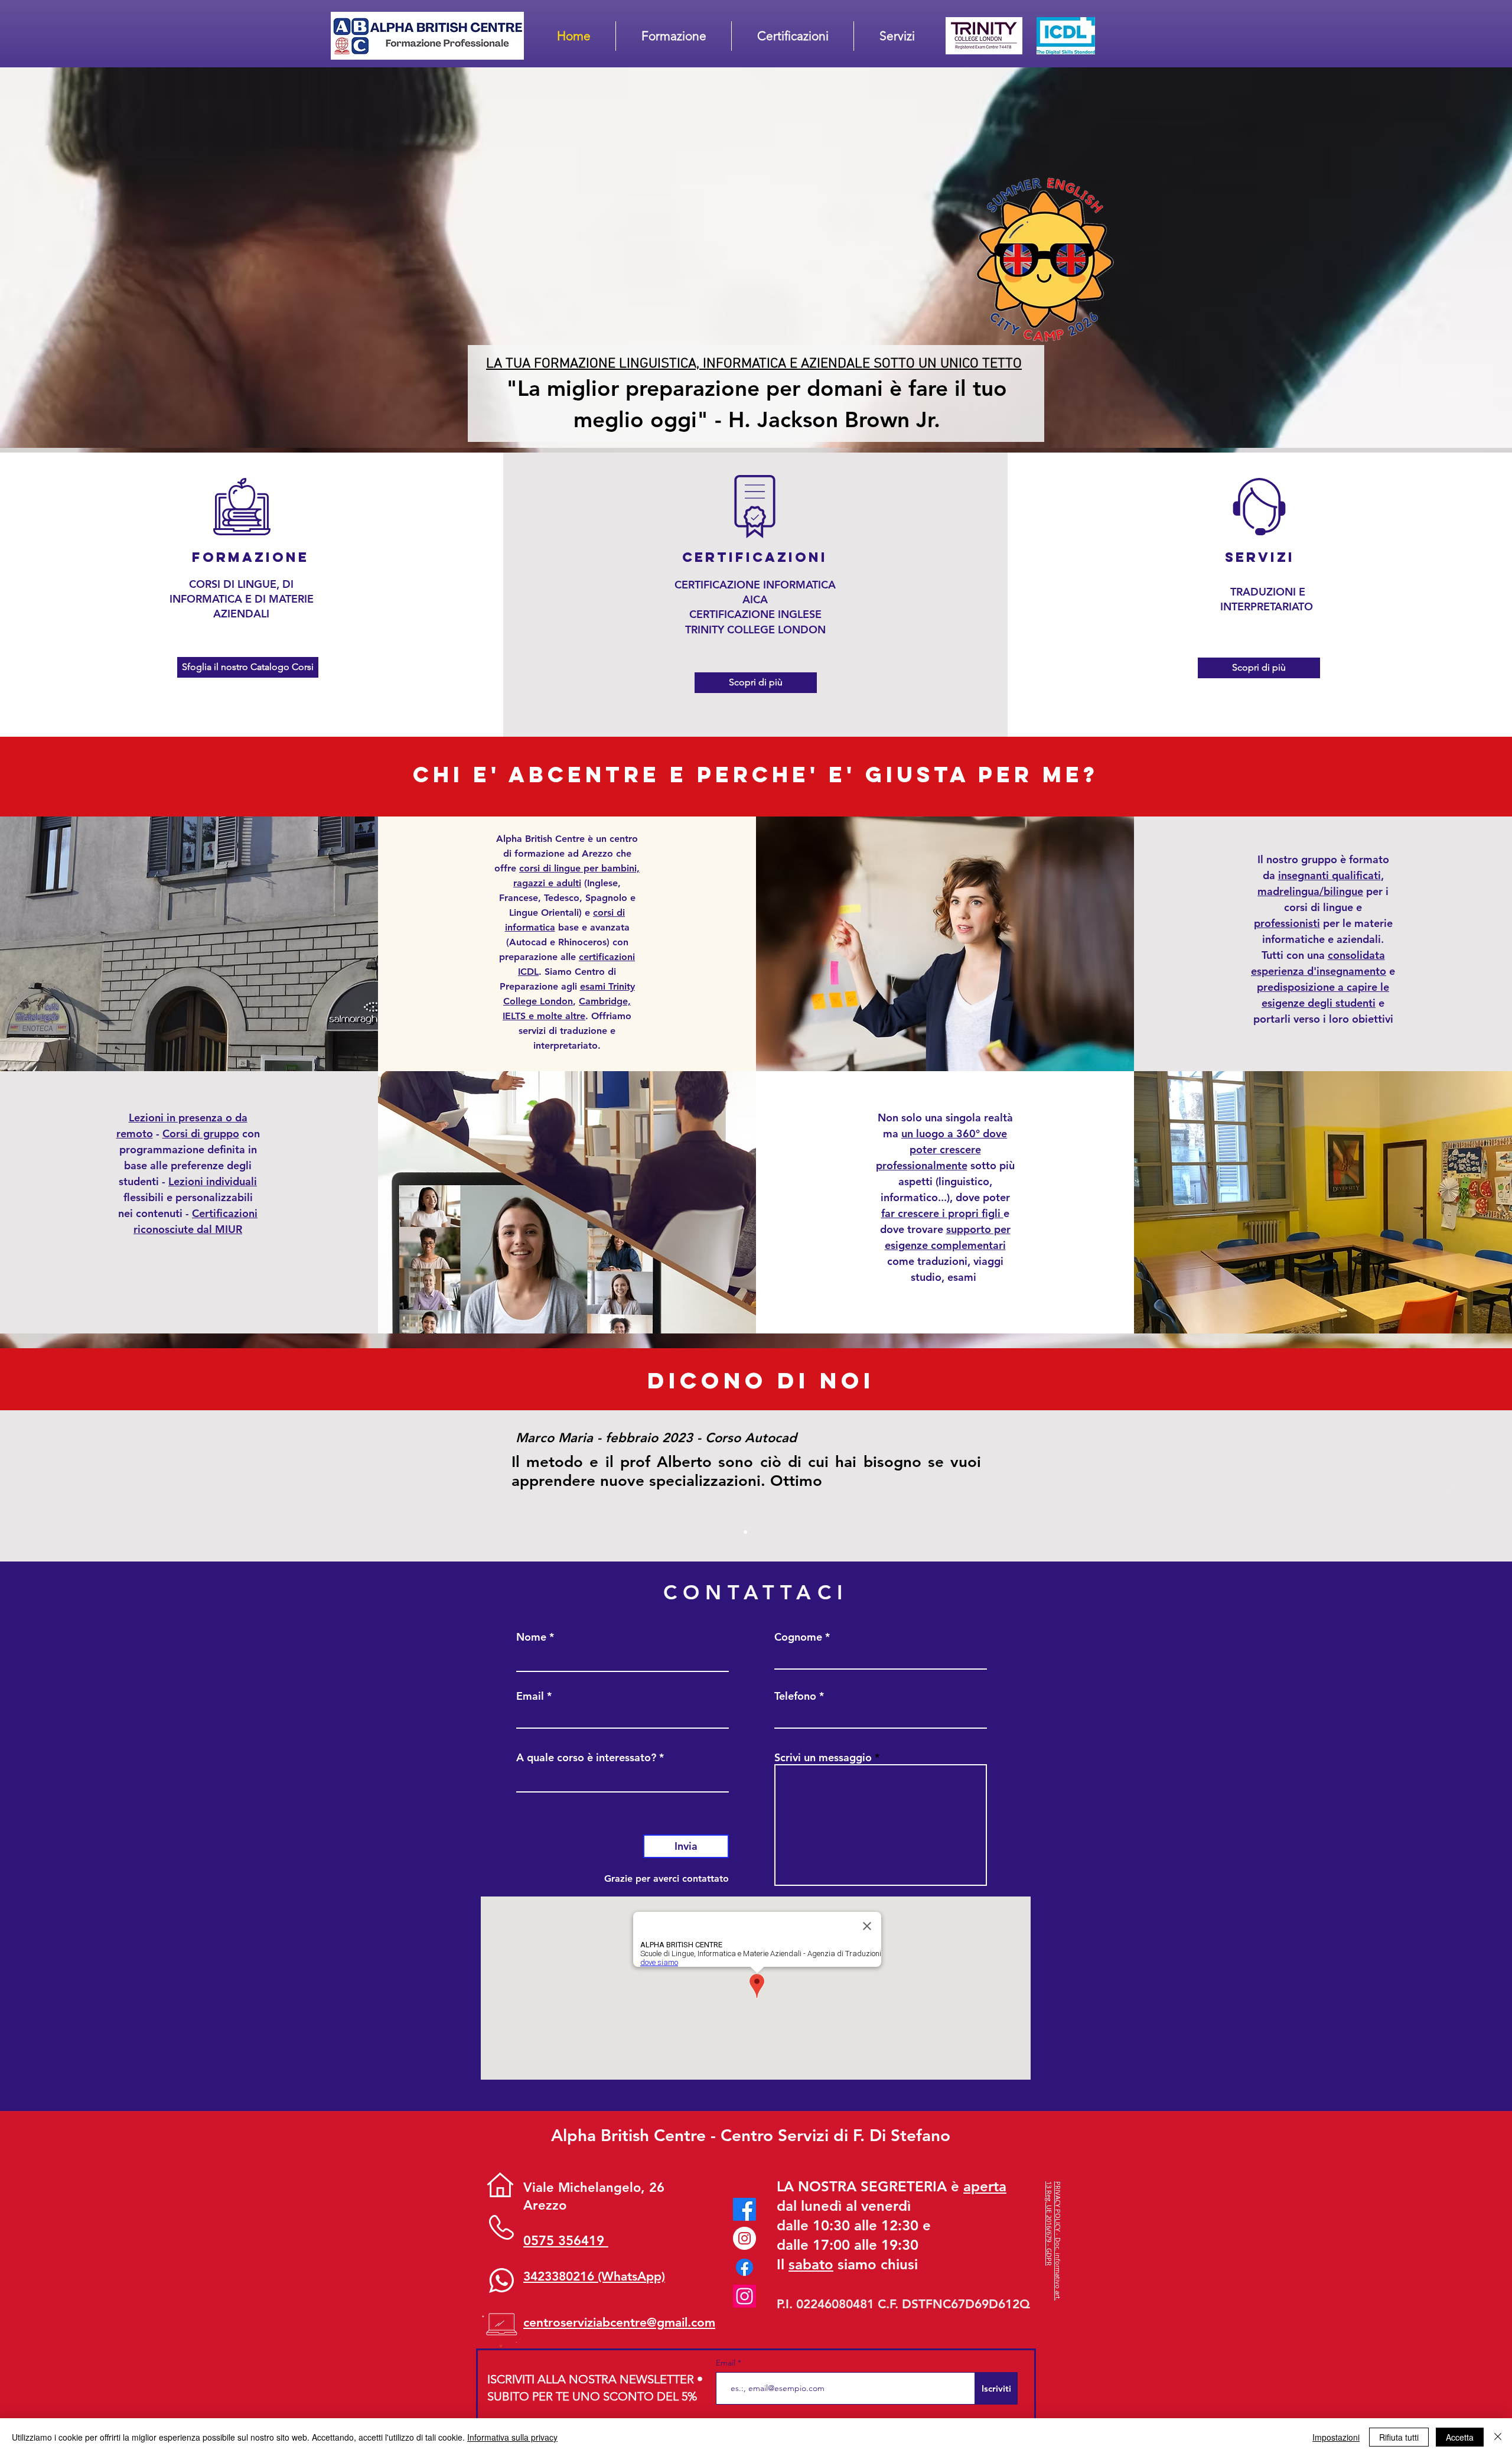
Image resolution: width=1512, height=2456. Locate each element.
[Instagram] (744, 2296)
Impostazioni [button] (1336, 2437)
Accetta (1460, 2437)
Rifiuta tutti (1399, 2437)
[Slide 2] (756, 1532)
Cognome (798, 1637)
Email (530, 1696)
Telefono (795, 1696)
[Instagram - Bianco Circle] (744, 2238)
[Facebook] (744, 2209)
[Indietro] (64, 1486)
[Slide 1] (745, 1532)
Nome (531, 1637)
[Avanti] (1448, 1486)
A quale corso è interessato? (586, 1758)
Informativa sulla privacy (512, 2437)
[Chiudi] (1498, 2437)
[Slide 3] (767, 1532)
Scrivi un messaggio (823, 1758)
